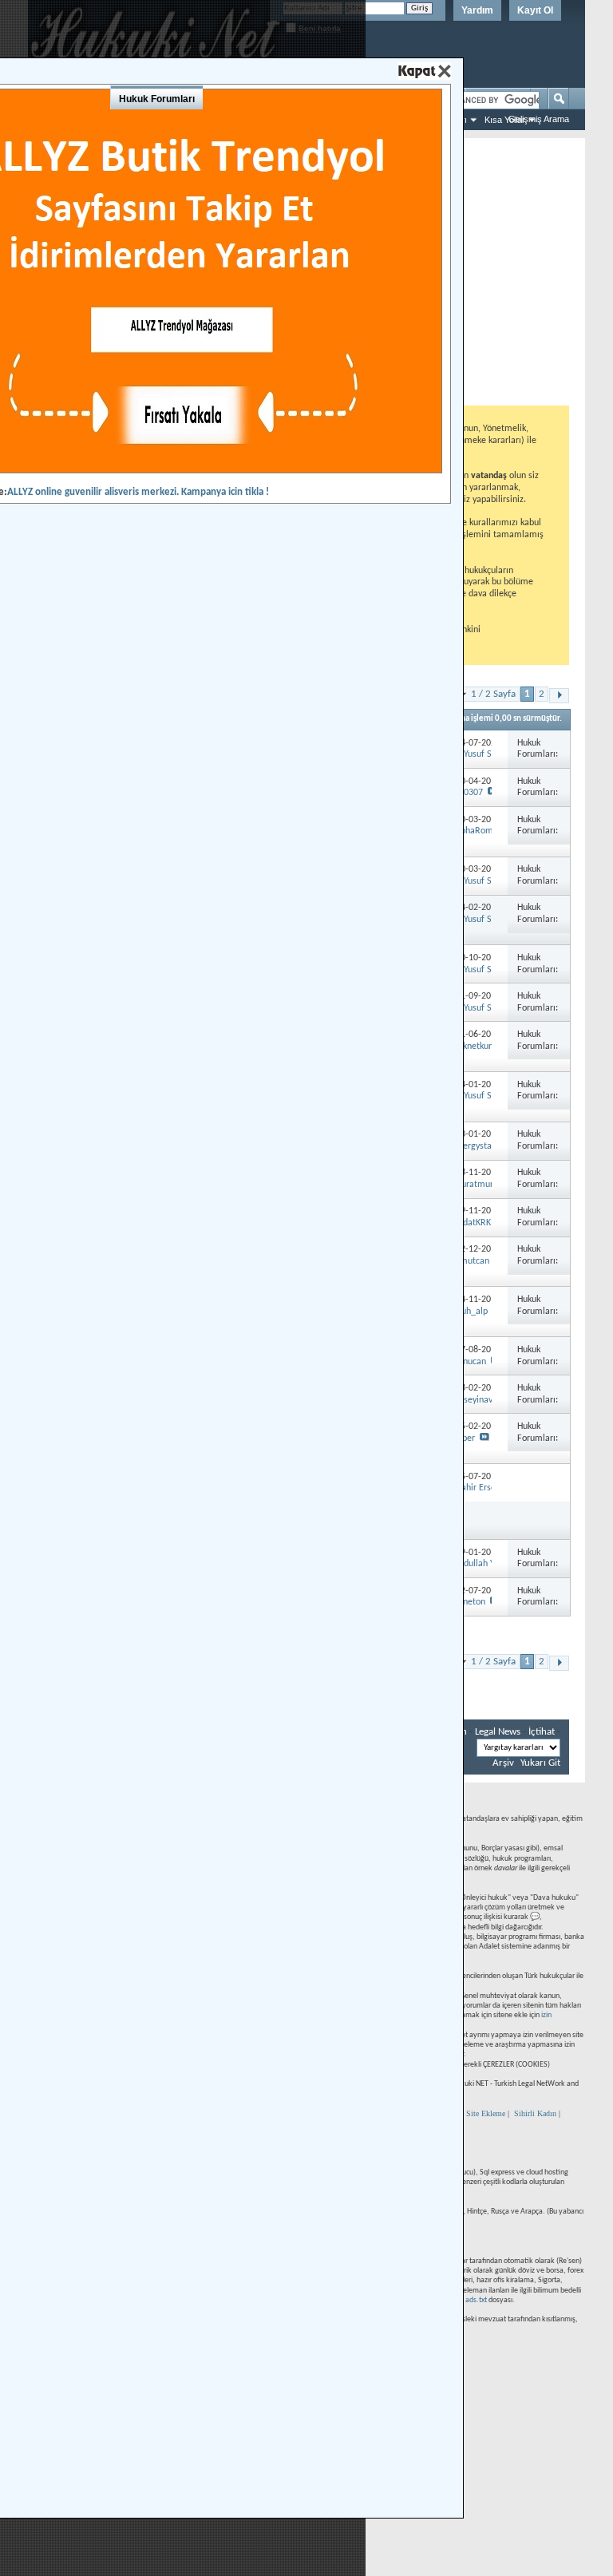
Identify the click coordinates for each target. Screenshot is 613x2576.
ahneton (469, 1602)
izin (546, 2015)
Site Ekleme (486, 2113)
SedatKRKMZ (479, 1223)
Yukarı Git (540, 1763)
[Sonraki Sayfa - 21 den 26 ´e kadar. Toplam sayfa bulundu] (559, 696)
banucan (470, 1362)
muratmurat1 (480, 1185)
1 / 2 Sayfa (493, 694)
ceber (464, 1438)
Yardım (477, 10)
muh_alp (471, 1312)
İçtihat (542, 1732)
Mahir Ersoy (477, 1488)
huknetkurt (474, 1047)
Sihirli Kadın (535, 2113)
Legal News (498, 1732)
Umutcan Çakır (482, 1261)
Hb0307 (468, 793)
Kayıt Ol (535, 10)
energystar (474, 1146)
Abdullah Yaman (485, 1564)
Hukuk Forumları (157, 99)
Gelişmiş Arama (539, 119)
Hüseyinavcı (476, 1400)
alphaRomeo (478, 831)
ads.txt (476, 2300)
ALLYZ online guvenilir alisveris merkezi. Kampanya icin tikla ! (138, 492)
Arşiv (503, 1763)
